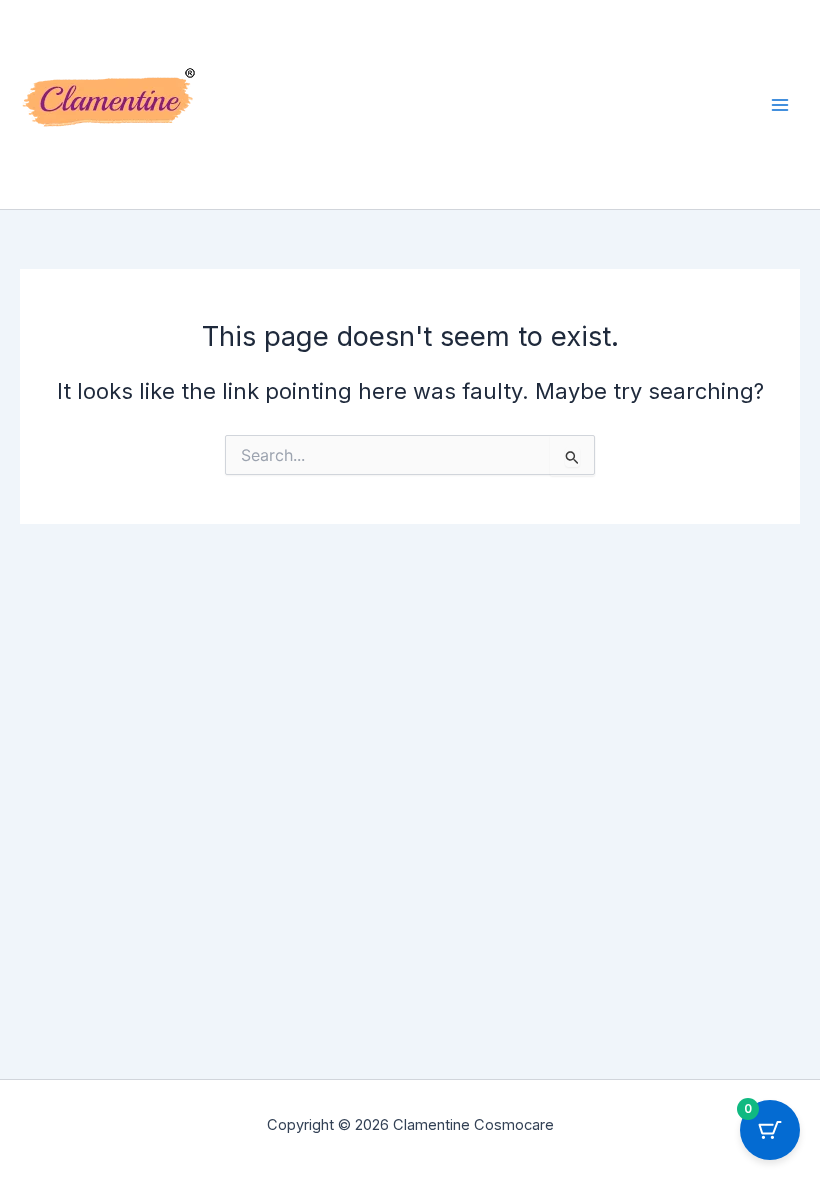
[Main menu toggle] (780, 104)
